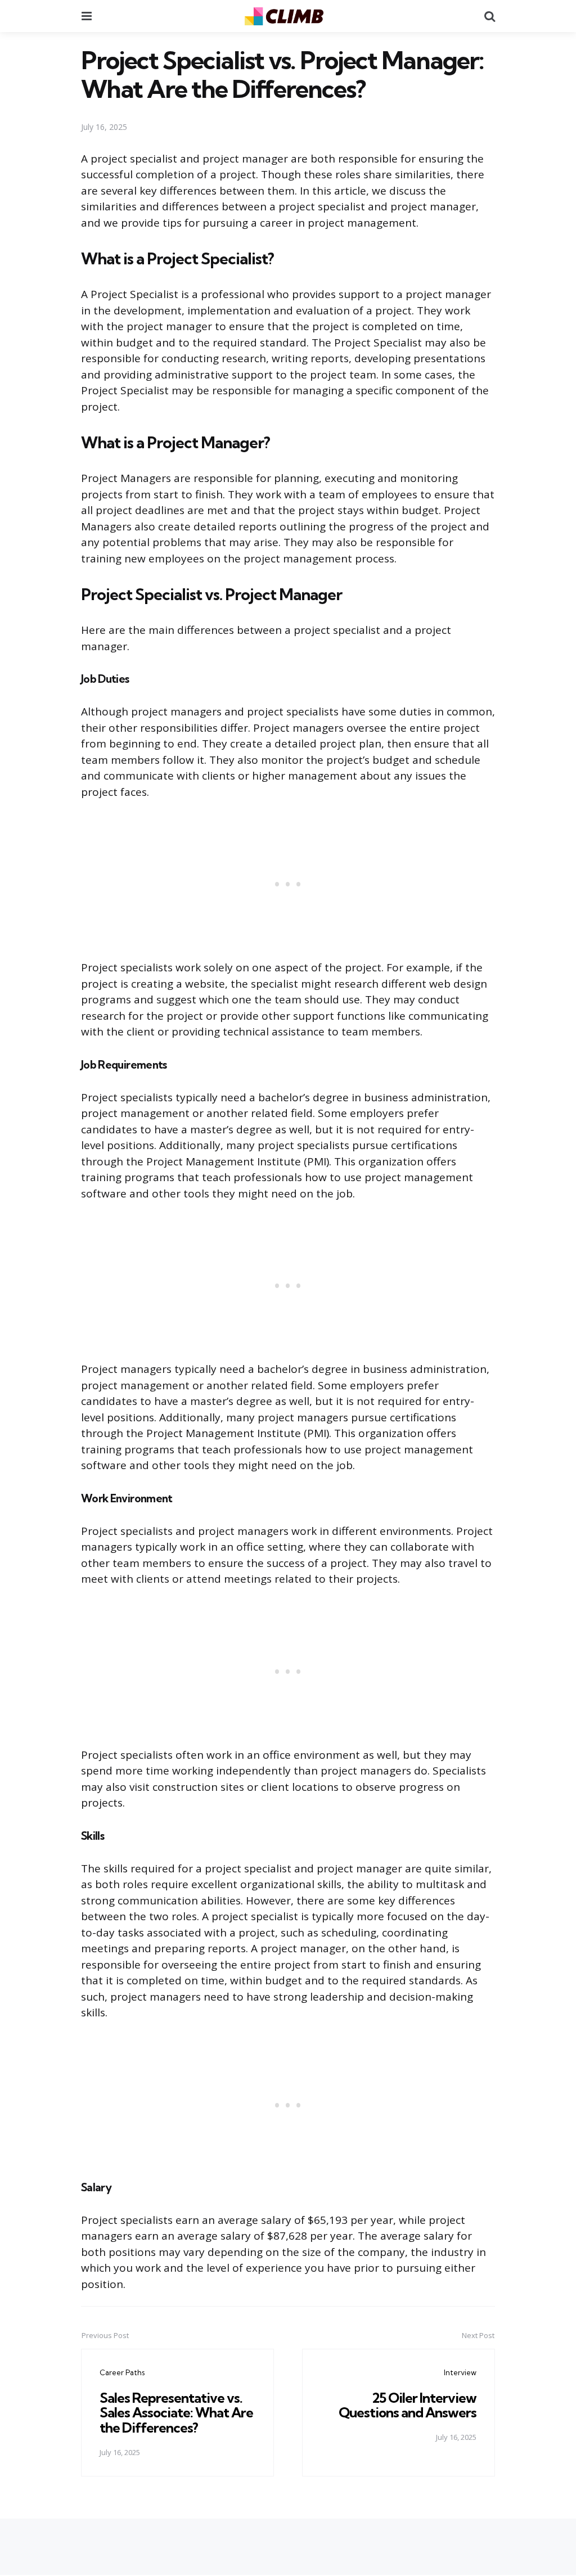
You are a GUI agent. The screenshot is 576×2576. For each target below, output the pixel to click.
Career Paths (122, 2372)
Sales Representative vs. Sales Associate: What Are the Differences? (176, 2413)
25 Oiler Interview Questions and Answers (408, 2405)
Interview (460, 2372)
